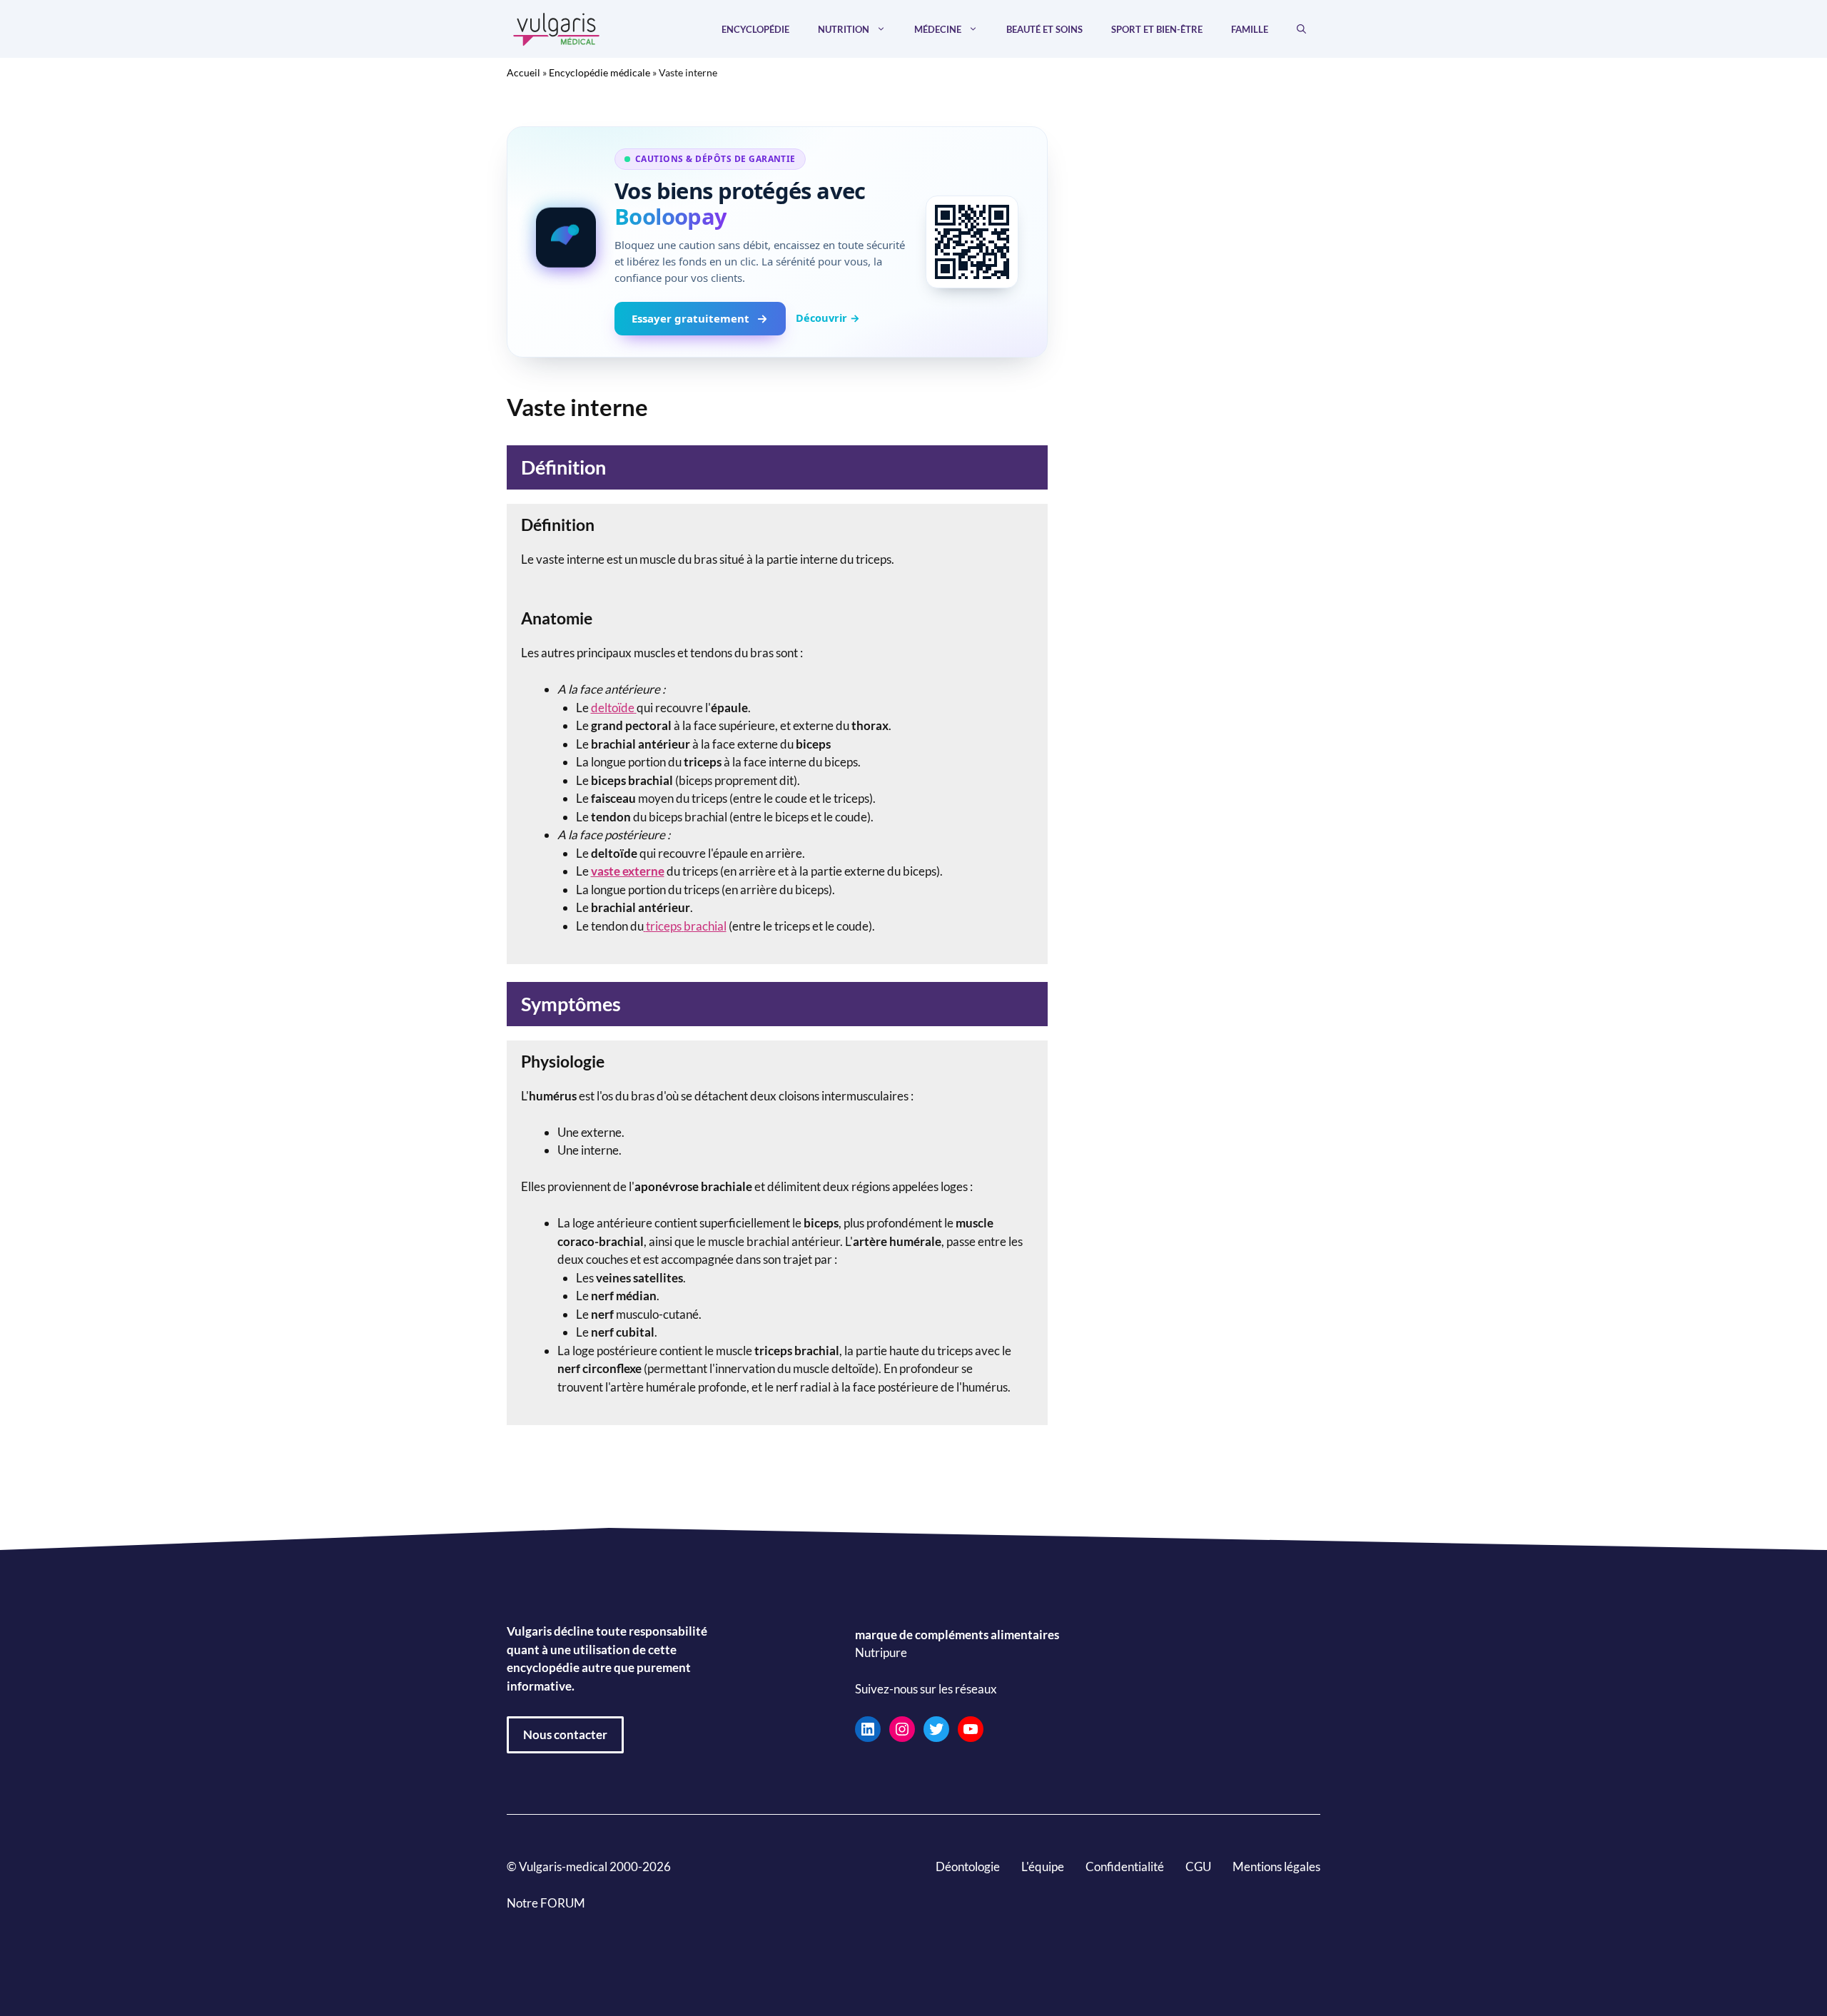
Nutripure (881, 1652)
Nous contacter (565, 1734)
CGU (1198, 1866)
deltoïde (613, 708)
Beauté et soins (1044, 29)
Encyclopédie (755, 29)
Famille (1250, 29)
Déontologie (968, 1866)
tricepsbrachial (686, 926)
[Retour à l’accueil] (557, 27)
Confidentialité (1125, 1866)
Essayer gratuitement (690, 318)
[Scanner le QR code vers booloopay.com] (972, 242)
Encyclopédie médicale (599, 72)
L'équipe (1043, 1866)
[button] (1301, 29)
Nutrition (844, 29)
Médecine (938, 29)
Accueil (523, 72)
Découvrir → (828, 318)
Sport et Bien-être (1157, 29)
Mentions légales (1276, 1866)
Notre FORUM (546, 1903)
